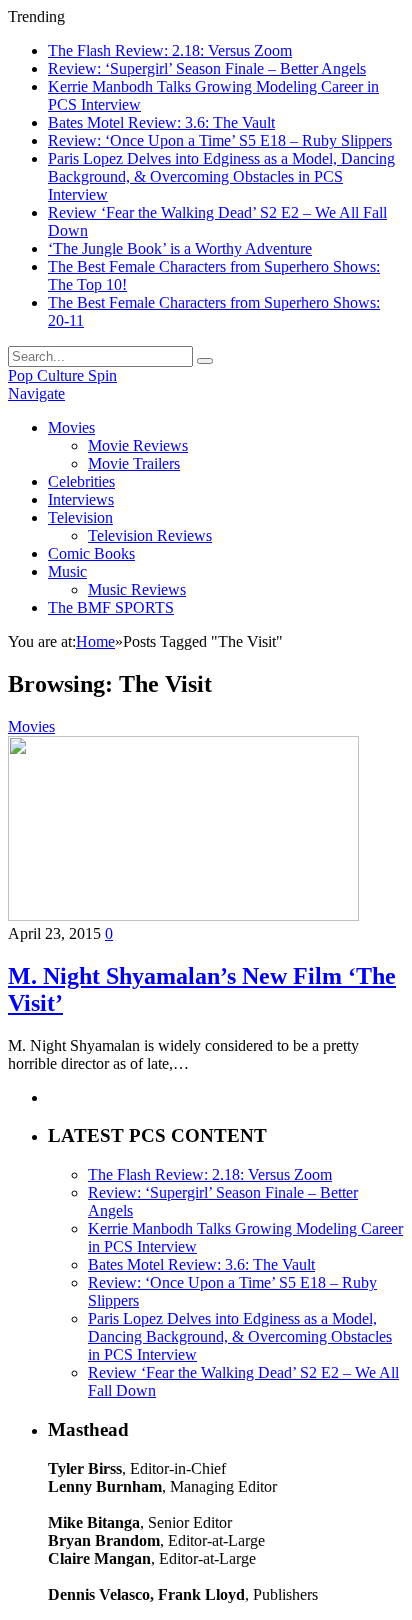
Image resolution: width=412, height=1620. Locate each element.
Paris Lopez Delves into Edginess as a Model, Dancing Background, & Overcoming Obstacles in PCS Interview (221, 176)
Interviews (81, 499)
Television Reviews (150, 535)
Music (67, 571)
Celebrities (81, 481)
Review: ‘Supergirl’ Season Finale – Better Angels (207, 68)
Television (80, 517)
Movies (71, 427)
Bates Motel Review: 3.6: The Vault (161, 122)
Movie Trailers (134, 463)
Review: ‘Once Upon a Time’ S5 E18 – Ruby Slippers (220, 140)
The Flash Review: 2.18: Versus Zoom (170, 50)
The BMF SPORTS (111, 607)
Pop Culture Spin (62, 375)
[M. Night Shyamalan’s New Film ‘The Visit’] (183, 915)
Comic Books (91, 553)
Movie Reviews (138, 445)
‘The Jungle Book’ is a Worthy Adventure (180, 248)
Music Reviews (137, 589)
